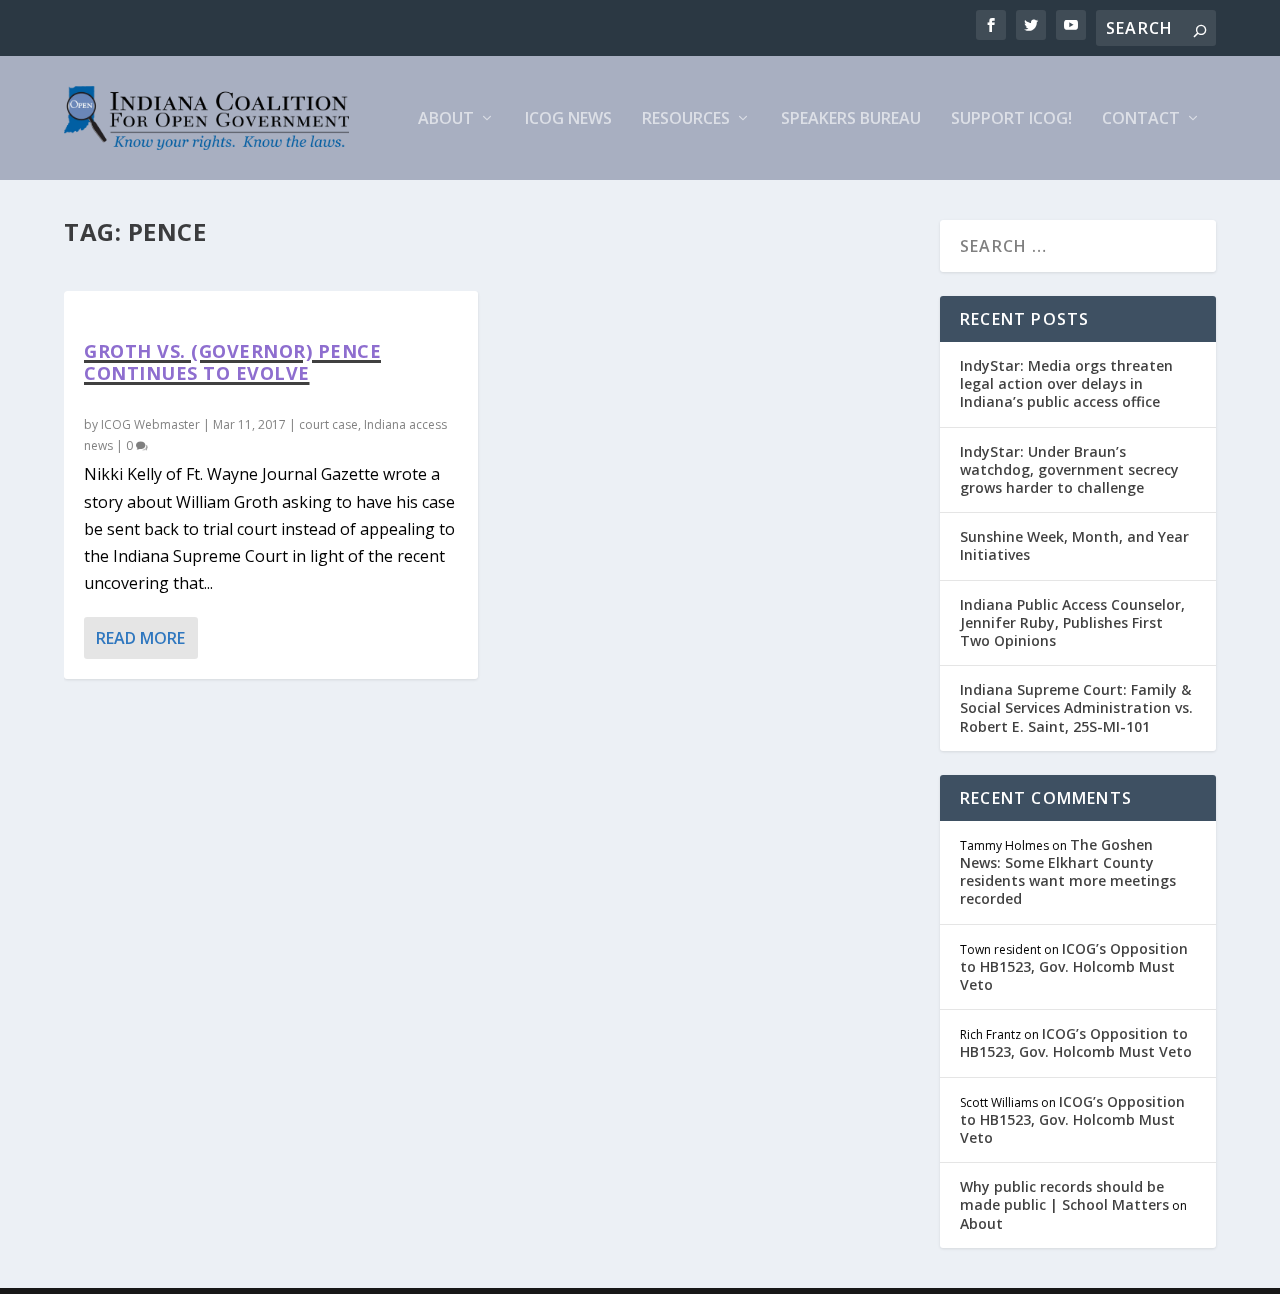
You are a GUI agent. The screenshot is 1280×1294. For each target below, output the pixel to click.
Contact (1141, 119)
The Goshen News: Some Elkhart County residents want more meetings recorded (1068, 872)
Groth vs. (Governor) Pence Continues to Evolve (232, 362)
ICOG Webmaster (150, 424)
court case (328, 424)
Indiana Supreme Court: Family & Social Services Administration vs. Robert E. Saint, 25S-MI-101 (1076, 707)
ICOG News (568, 119)
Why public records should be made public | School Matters (1064, 1195)
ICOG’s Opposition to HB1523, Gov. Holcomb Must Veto (1074, 966)
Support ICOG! (1011, 119)
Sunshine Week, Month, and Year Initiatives (1074, 545)
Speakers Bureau (851, 119)
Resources (686, 119)
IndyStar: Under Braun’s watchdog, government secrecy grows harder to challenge (1069, 469)
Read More (140, 638)
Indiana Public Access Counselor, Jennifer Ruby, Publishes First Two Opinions (1072, 622)
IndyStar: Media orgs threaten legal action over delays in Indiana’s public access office (1066, 383)
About (446, 119)
